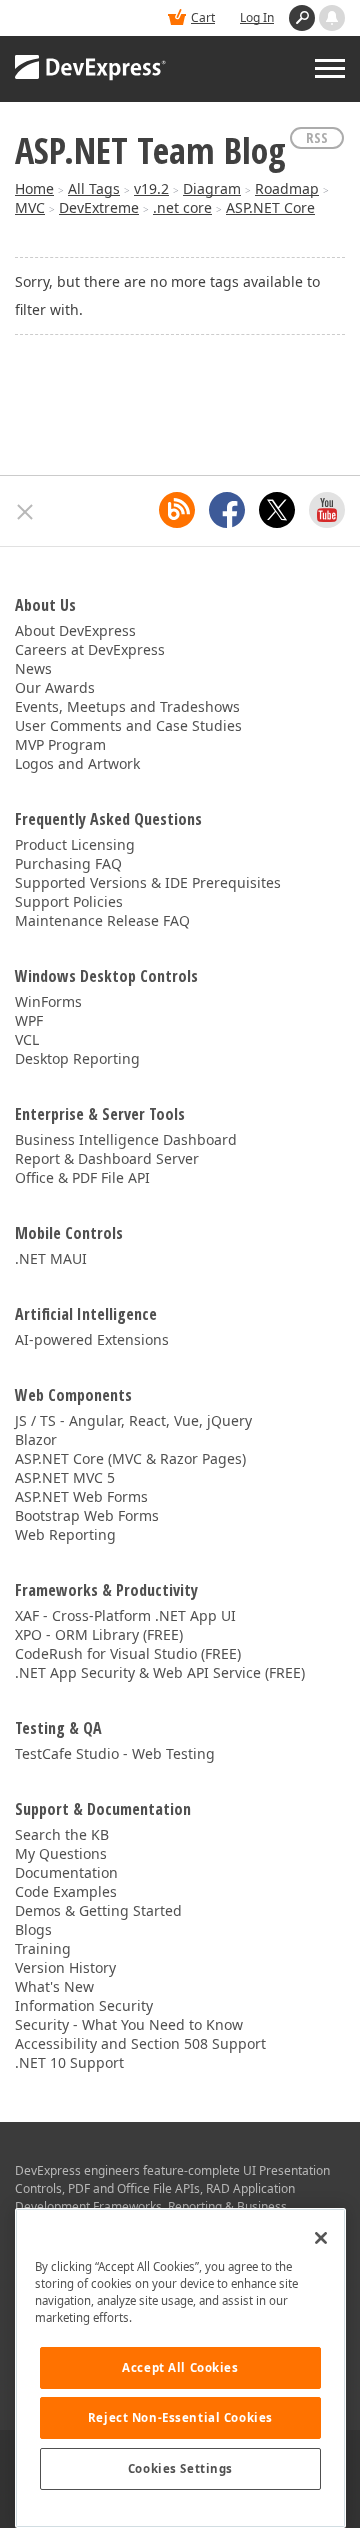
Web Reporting (65, 1534)
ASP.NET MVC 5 (65, 1477)
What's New (54, 1986)
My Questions (61, 1853)
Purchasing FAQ (68, 863)
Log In (257, 17)
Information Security (84, 2005)
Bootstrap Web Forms (87, 1515)
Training (43, 1948)
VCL (27, 1039)
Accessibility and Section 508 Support (140, 2043)
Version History (65, 1967)
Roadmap (287, 188)
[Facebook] (227, 510)
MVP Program (60, 744)
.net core (182, 207)
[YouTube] (327, 510)
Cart (203, 17)
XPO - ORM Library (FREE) (99, 1634)
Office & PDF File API (82, 1177)
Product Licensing (75, 844)
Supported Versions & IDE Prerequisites (148, 882)
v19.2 (151, 188)
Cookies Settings (180, 2468)
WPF (29, 1020)
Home (34, 188)
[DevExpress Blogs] (177, 510)
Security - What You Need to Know (129, 2024)
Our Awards (55, 687)
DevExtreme (99, 207)
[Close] (321, 2238)
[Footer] (25, 512)
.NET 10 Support (69, 2062)
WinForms (48, 1001)
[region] (180, 2368)
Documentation (66, 1872)
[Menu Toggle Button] (330, 68)
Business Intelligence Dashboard (126, 1139)
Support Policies (69, 901)
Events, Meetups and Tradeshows (127, 706)
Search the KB (62, 1834)
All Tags (94, 188)
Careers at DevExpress (90, 649)
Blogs (33, 1929)
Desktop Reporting (77, 1058)
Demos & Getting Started (98, 1910)
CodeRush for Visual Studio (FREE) (128, 1653)
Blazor (36, 1439)
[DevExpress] (91, 69)
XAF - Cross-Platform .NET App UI (125, 1615)
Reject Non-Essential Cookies (180, 2417)
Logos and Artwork (77, 763)
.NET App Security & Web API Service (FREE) (160, 1672)
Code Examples (66, 1891)
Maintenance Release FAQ (102, 920)
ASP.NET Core (270, 207)
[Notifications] (332, 18)
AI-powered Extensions (92, 1339)
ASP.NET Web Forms (81, 1496)
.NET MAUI (51, 1258)
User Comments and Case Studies (128, 725)
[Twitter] (277, 510)
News (33, 668)
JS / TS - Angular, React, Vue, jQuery (133, 1420)
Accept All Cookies (180, 2367)
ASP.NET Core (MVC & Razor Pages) (130, 1458)
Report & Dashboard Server (107, 1158)
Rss (317, 137)
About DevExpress (75, 630)
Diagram (212, 188)
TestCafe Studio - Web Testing (115, 1753)
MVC (30, 207)
